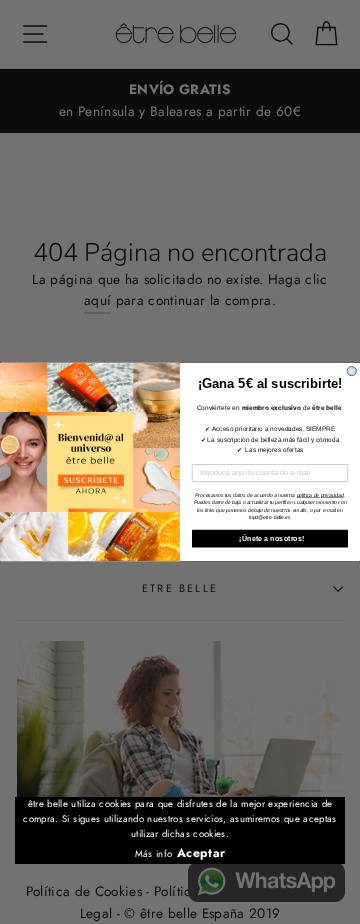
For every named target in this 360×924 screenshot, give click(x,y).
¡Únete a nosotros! (270, 538)
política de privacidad (320, 495)
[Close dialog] (351, 370)
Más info (154, 854)
